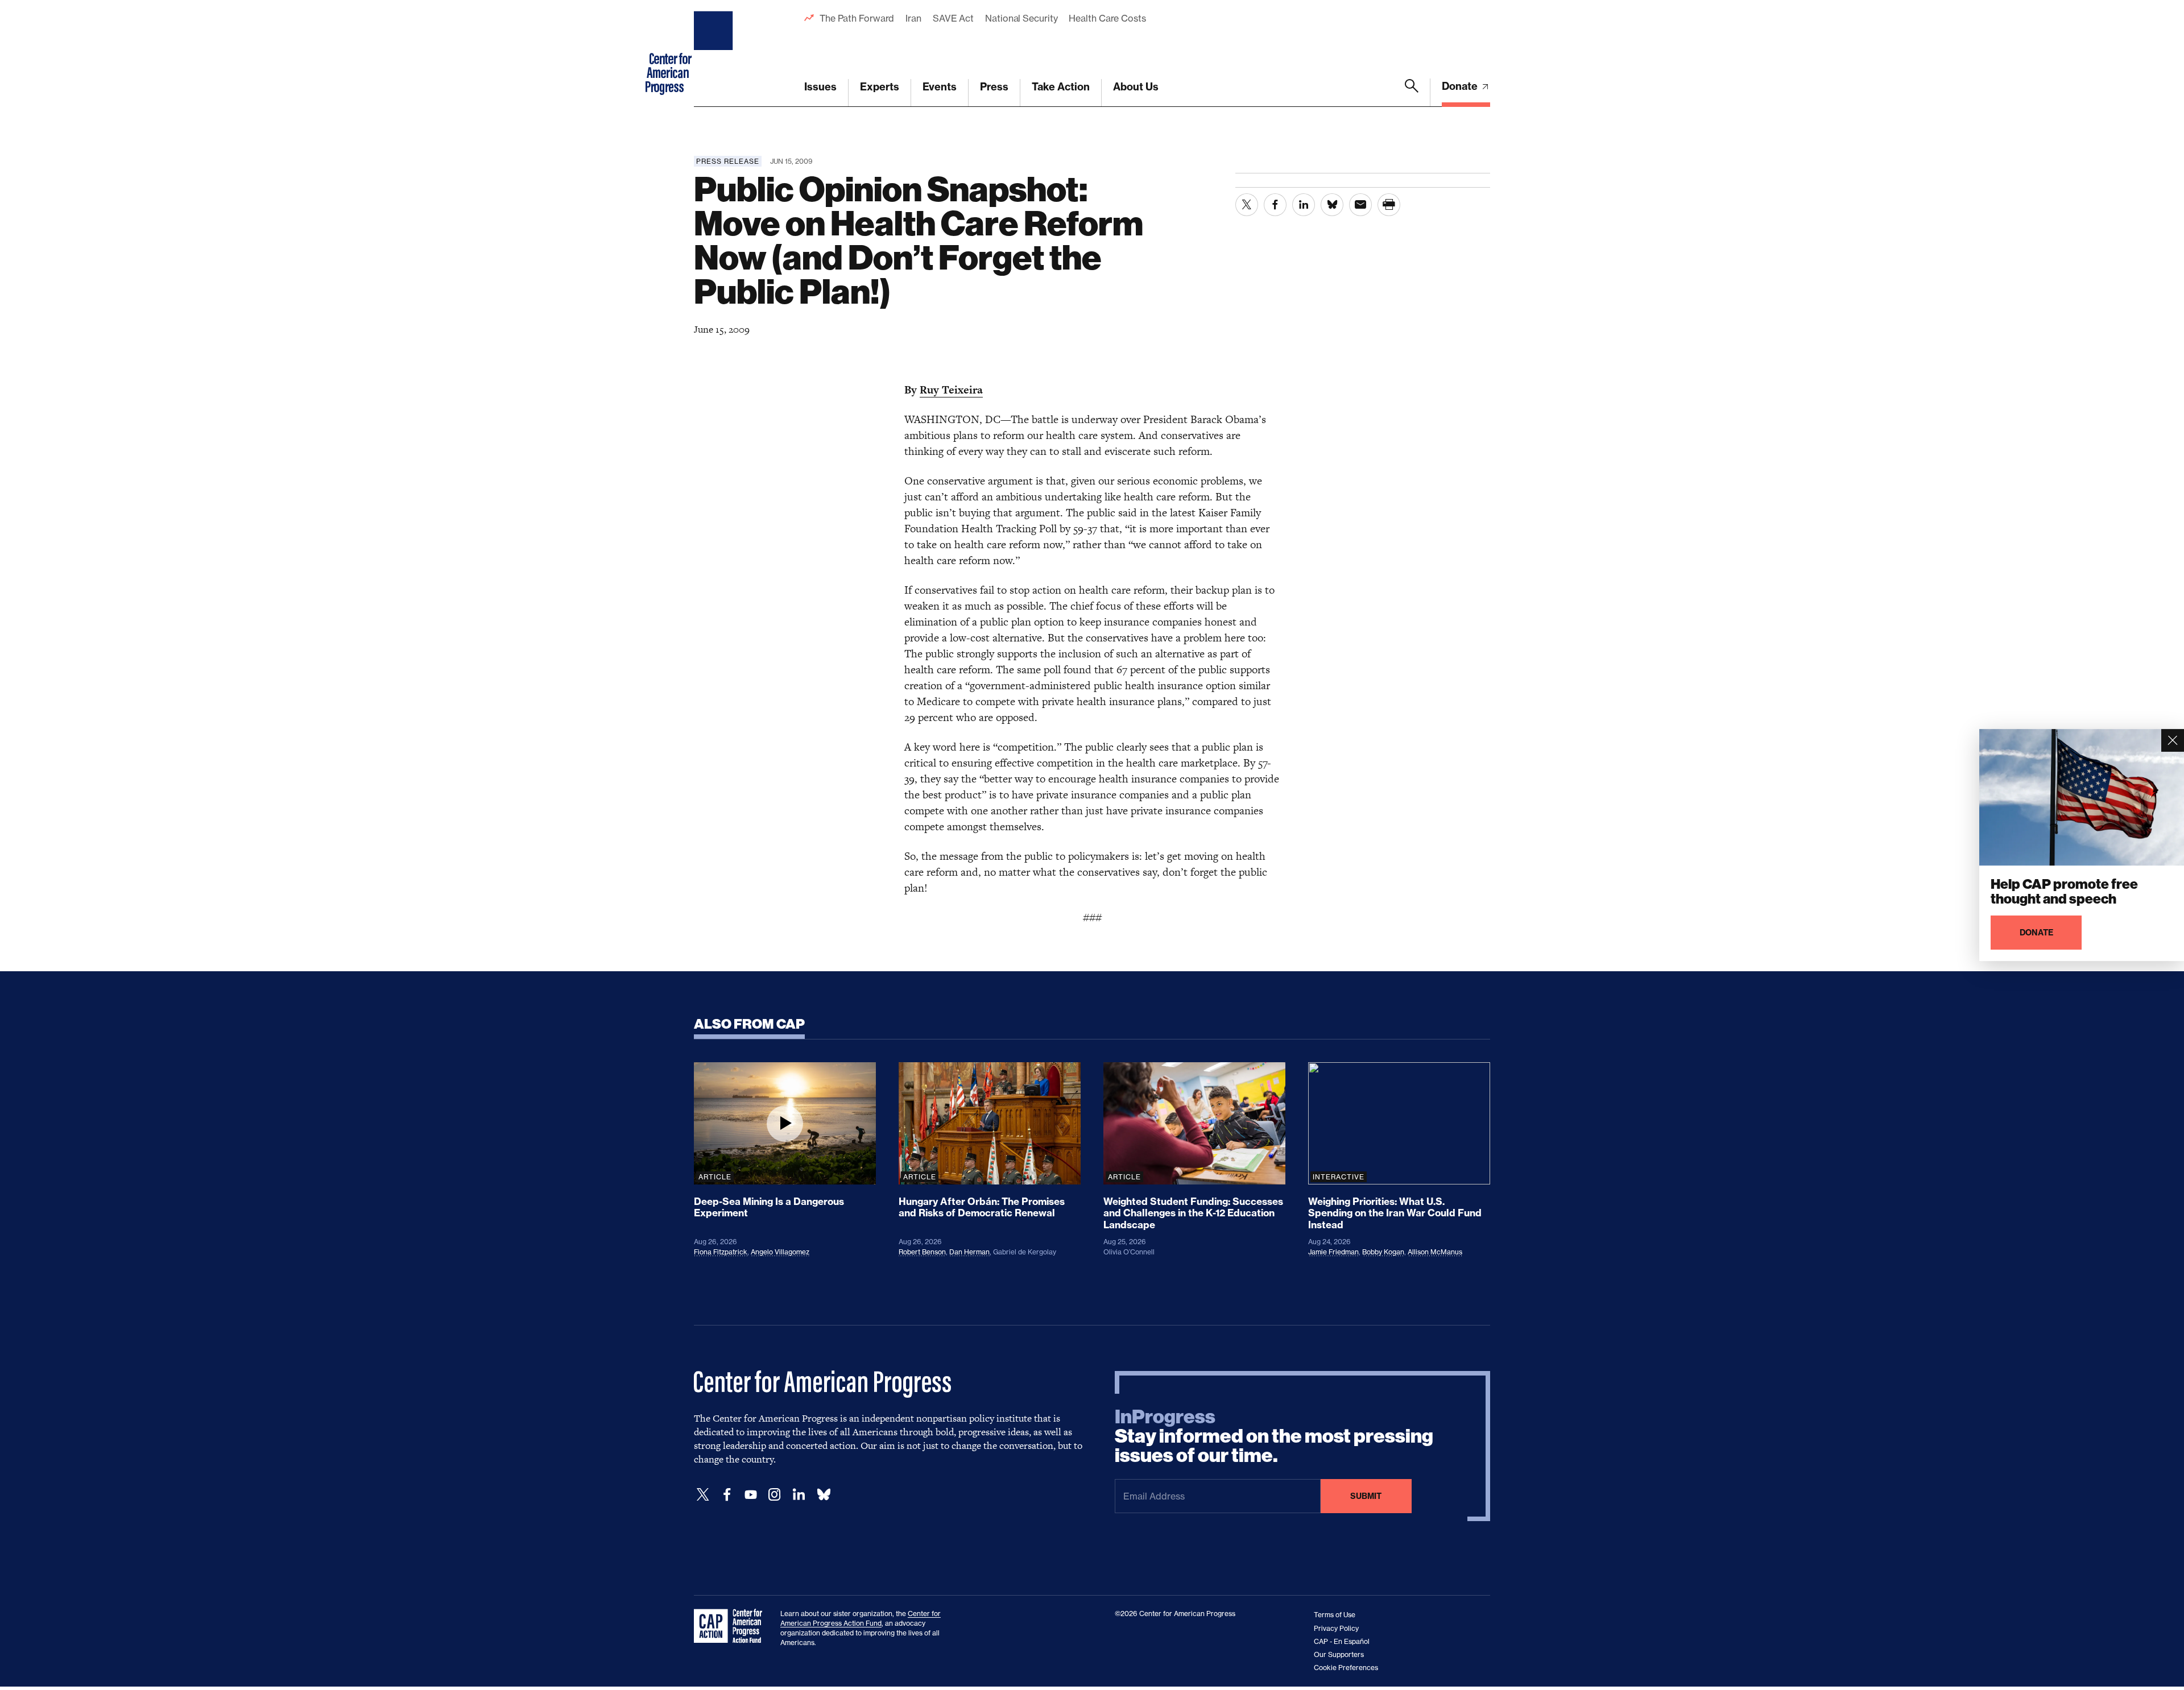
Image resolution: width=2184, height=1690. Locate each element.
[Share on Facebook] (1275, 205)
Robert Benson (922, 1252)
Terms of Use (1335, 1615)
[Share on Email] (1360, 205)
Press (994, 87)
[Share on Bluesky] (1332, 205)
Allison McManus (1435, 1252)
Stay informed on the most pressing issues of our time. (1274, 1436)
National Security (1021, 18)
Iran (913, 18)
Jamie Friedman (1333, 1252)
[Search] (1412, 93)
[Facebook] (727, 1495)
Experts (880, 87)
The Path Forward (857, 18)
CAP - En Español (1342, 1641)
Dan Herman (969, 1252)
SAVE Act (953, 18)
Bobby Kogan (1383, 1252)
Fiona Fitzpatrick (721, 1252)
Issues (820, 87)
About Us (1136, 87)
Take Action (1061, 87)
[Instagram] (775, 1495)
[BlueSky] (824, 1495)
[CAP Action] (731, 1626)
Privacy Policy (1336, 1628)
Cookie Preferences (1346, 1668)
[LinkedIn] (799, 1495)
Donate (1461, 86)
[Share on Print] (1389, 205)
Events (940, 87)
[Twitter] (703, 1495)
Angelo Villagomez (780, 1252)
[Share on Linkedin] (1304, 205)
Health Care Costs (1107, 18)
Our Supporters (1339, 1654)
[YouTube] (751, 1495)
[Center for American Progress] (715, 53)
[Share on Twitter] (1247, 205)
